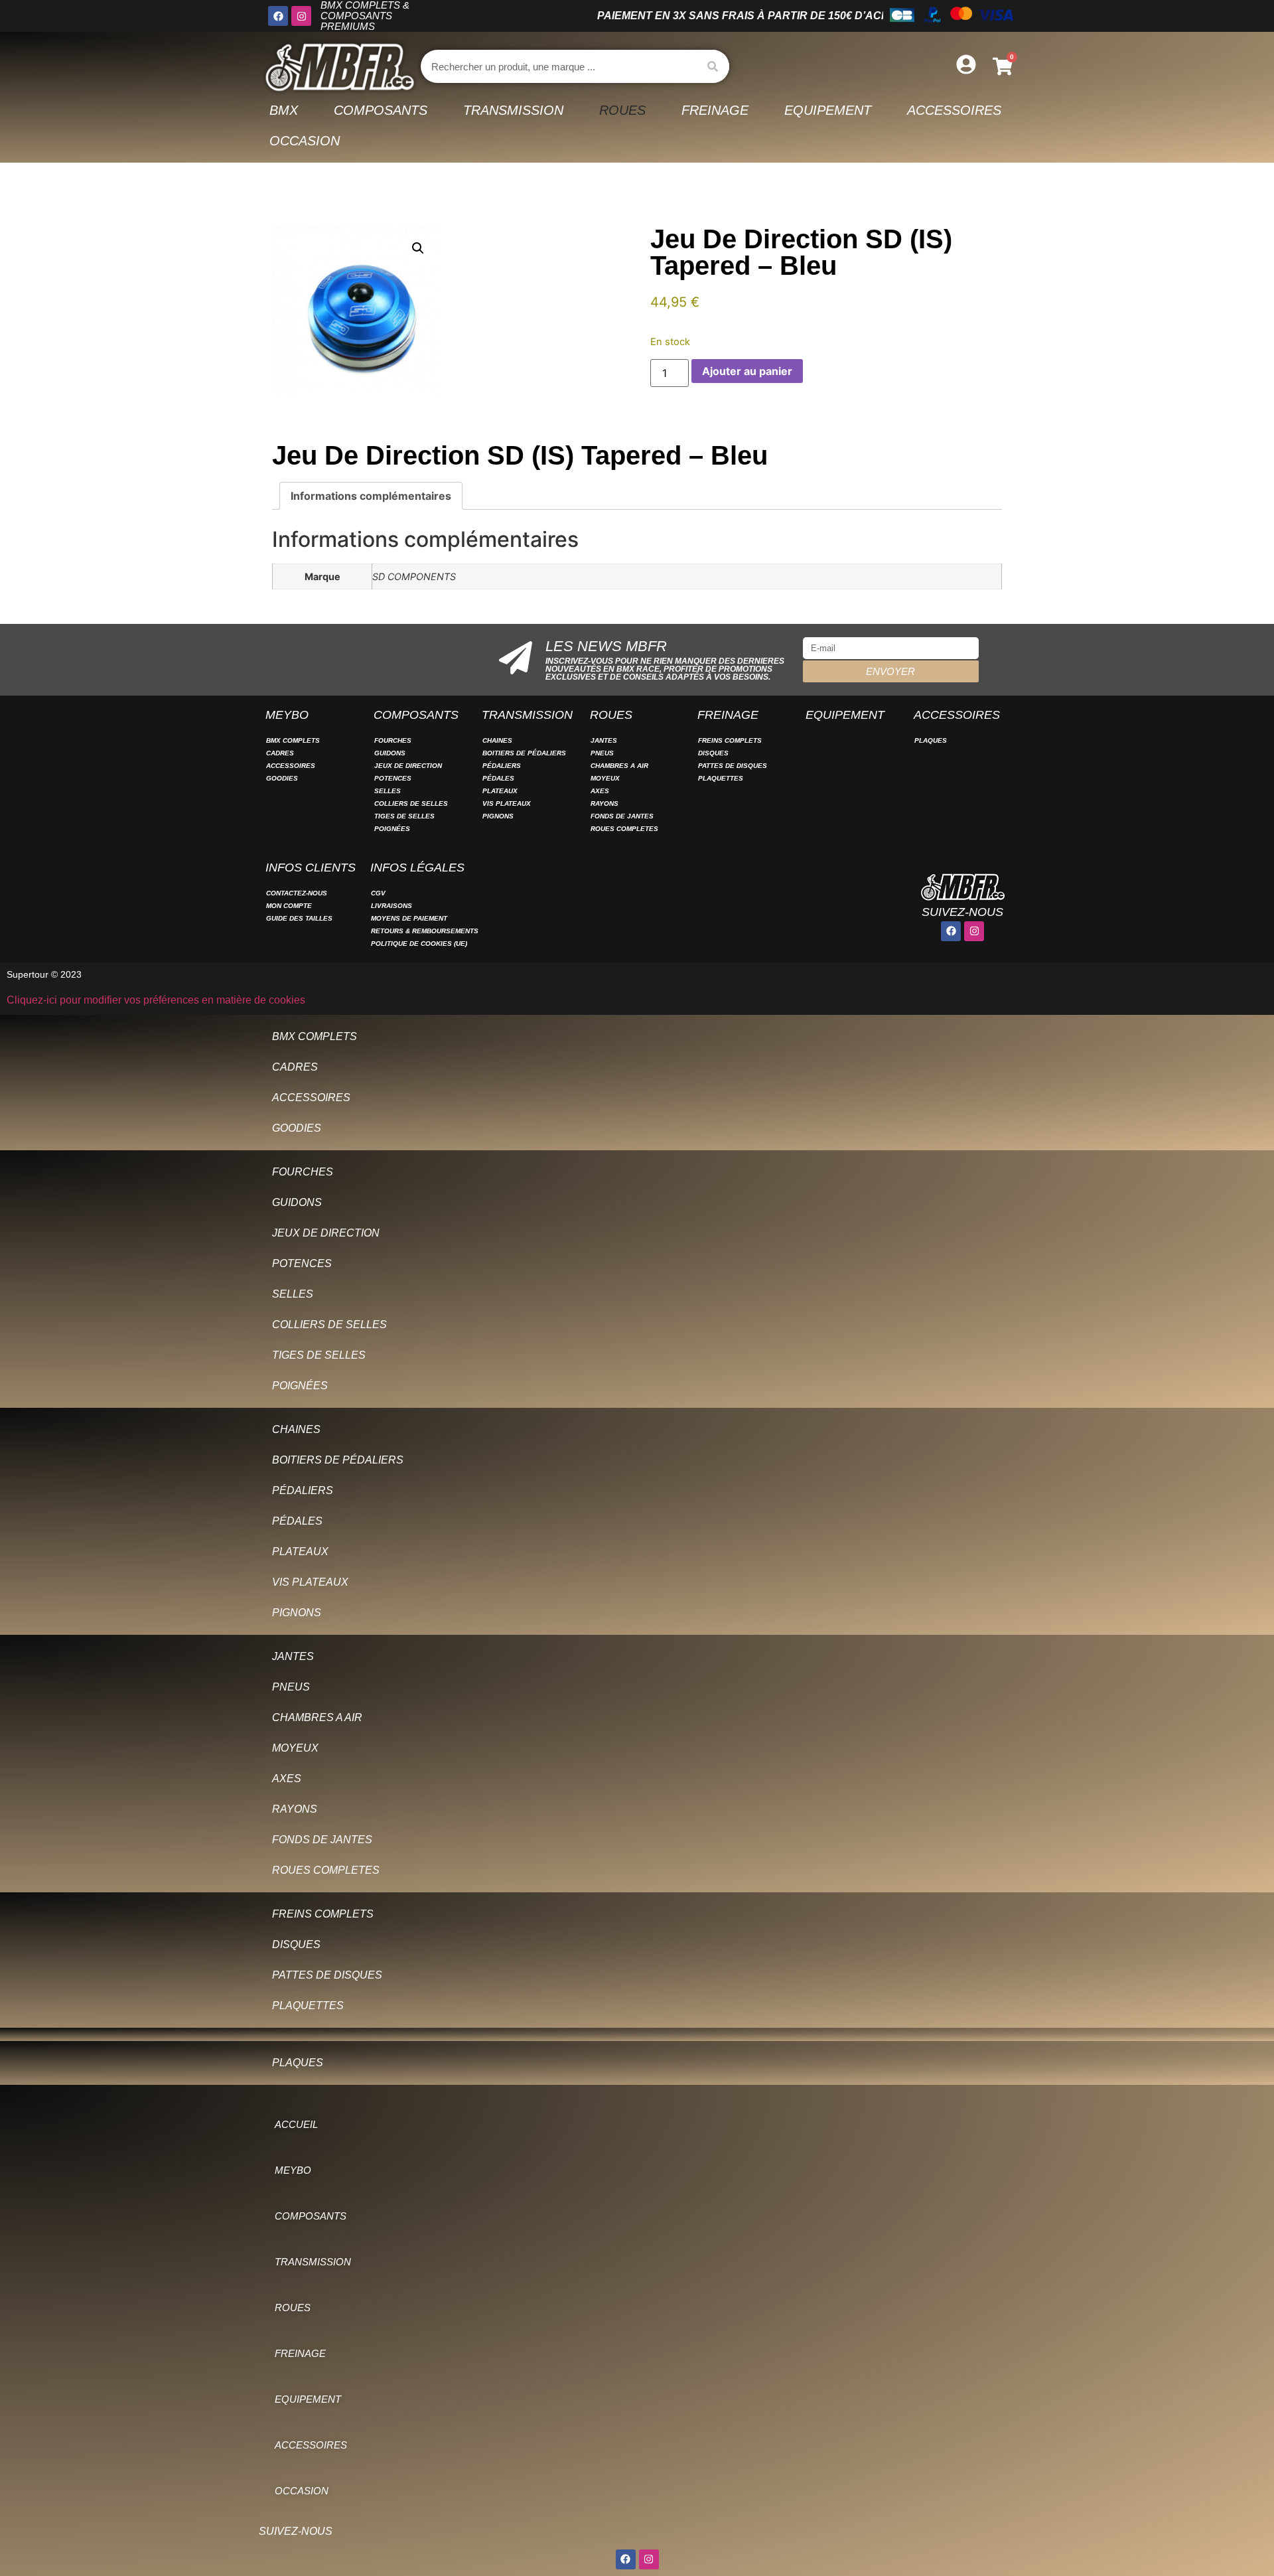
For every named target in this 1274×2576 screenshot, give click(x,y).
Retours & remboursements (425, 931)
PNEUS (602, 753)
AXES (600, 791)
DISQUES (713, 753)
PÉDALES (498, 778)
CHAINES (497, 740)
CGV (378, 893)
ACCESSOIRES (291, 766)
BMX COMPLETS (293, 740)
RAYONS (604, 803)
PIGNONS (498, 816)
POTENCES (393, 778)
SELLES (388, 791)
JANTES (604, 740)
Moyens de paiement (409, 918)
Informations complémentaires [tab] (371, 496)
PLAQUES (931, 740)
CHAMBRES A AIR (619, 766)
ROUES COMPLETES (624, 829)
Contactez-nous (297, 893)
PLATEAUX (500, 791)
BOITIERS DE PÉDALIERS (524, 753)
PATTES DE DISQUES (733, 766)
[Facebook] (278, 16)
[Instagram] (301, 16)
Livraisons (391, 906)
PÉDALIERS (502, 766)
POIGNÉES (392, 829)
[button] (418, 248)
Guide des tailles (299, 918)
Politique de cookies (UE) (419, 944)
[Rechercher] (713, 66)
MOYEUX (605, 778)
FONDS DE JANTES (622, 816)
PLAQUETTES (721, 778)
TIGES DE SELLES (404, 816)
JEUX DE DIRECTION (408, 766)
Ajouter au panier (747, 371)
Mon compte (289, 906)
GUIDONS (390, 753)
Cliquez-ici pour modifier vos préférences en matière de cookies (156, 1000)
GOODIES (282, 778)
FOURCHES (393, 740)
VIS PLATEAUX (507, 803)
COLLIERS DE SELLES (411, 803)
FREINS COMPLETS (730, 740)
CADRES (280, 753)
